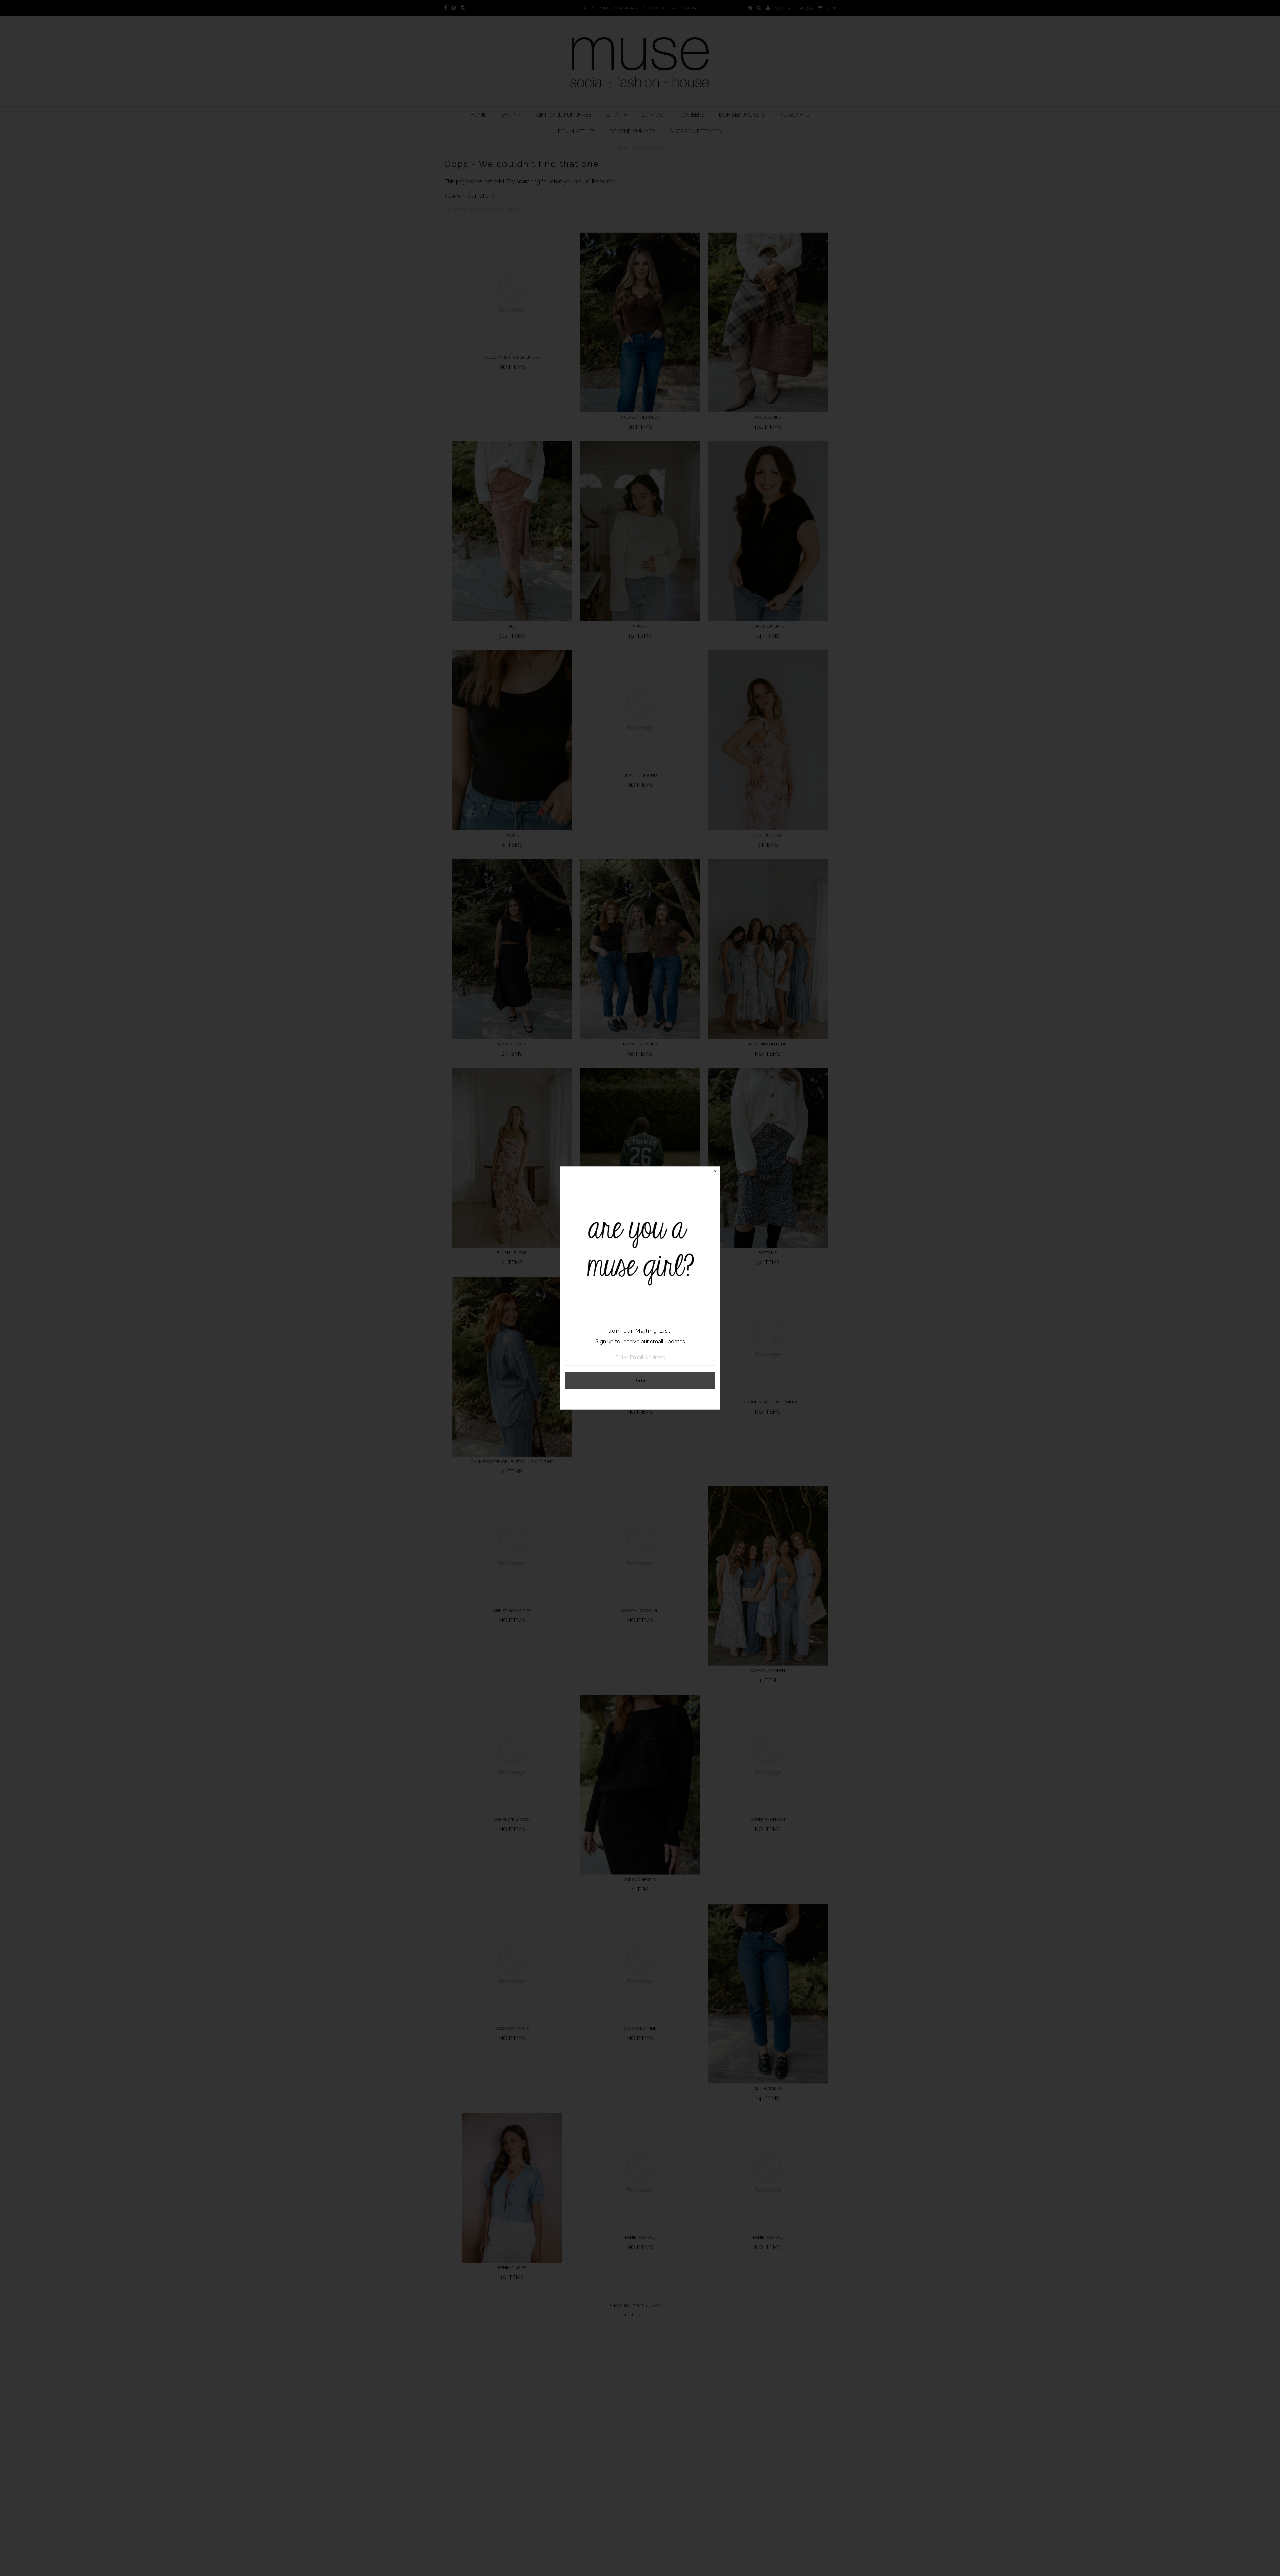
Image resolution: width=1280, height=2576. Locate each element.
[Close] (715, 1172)
